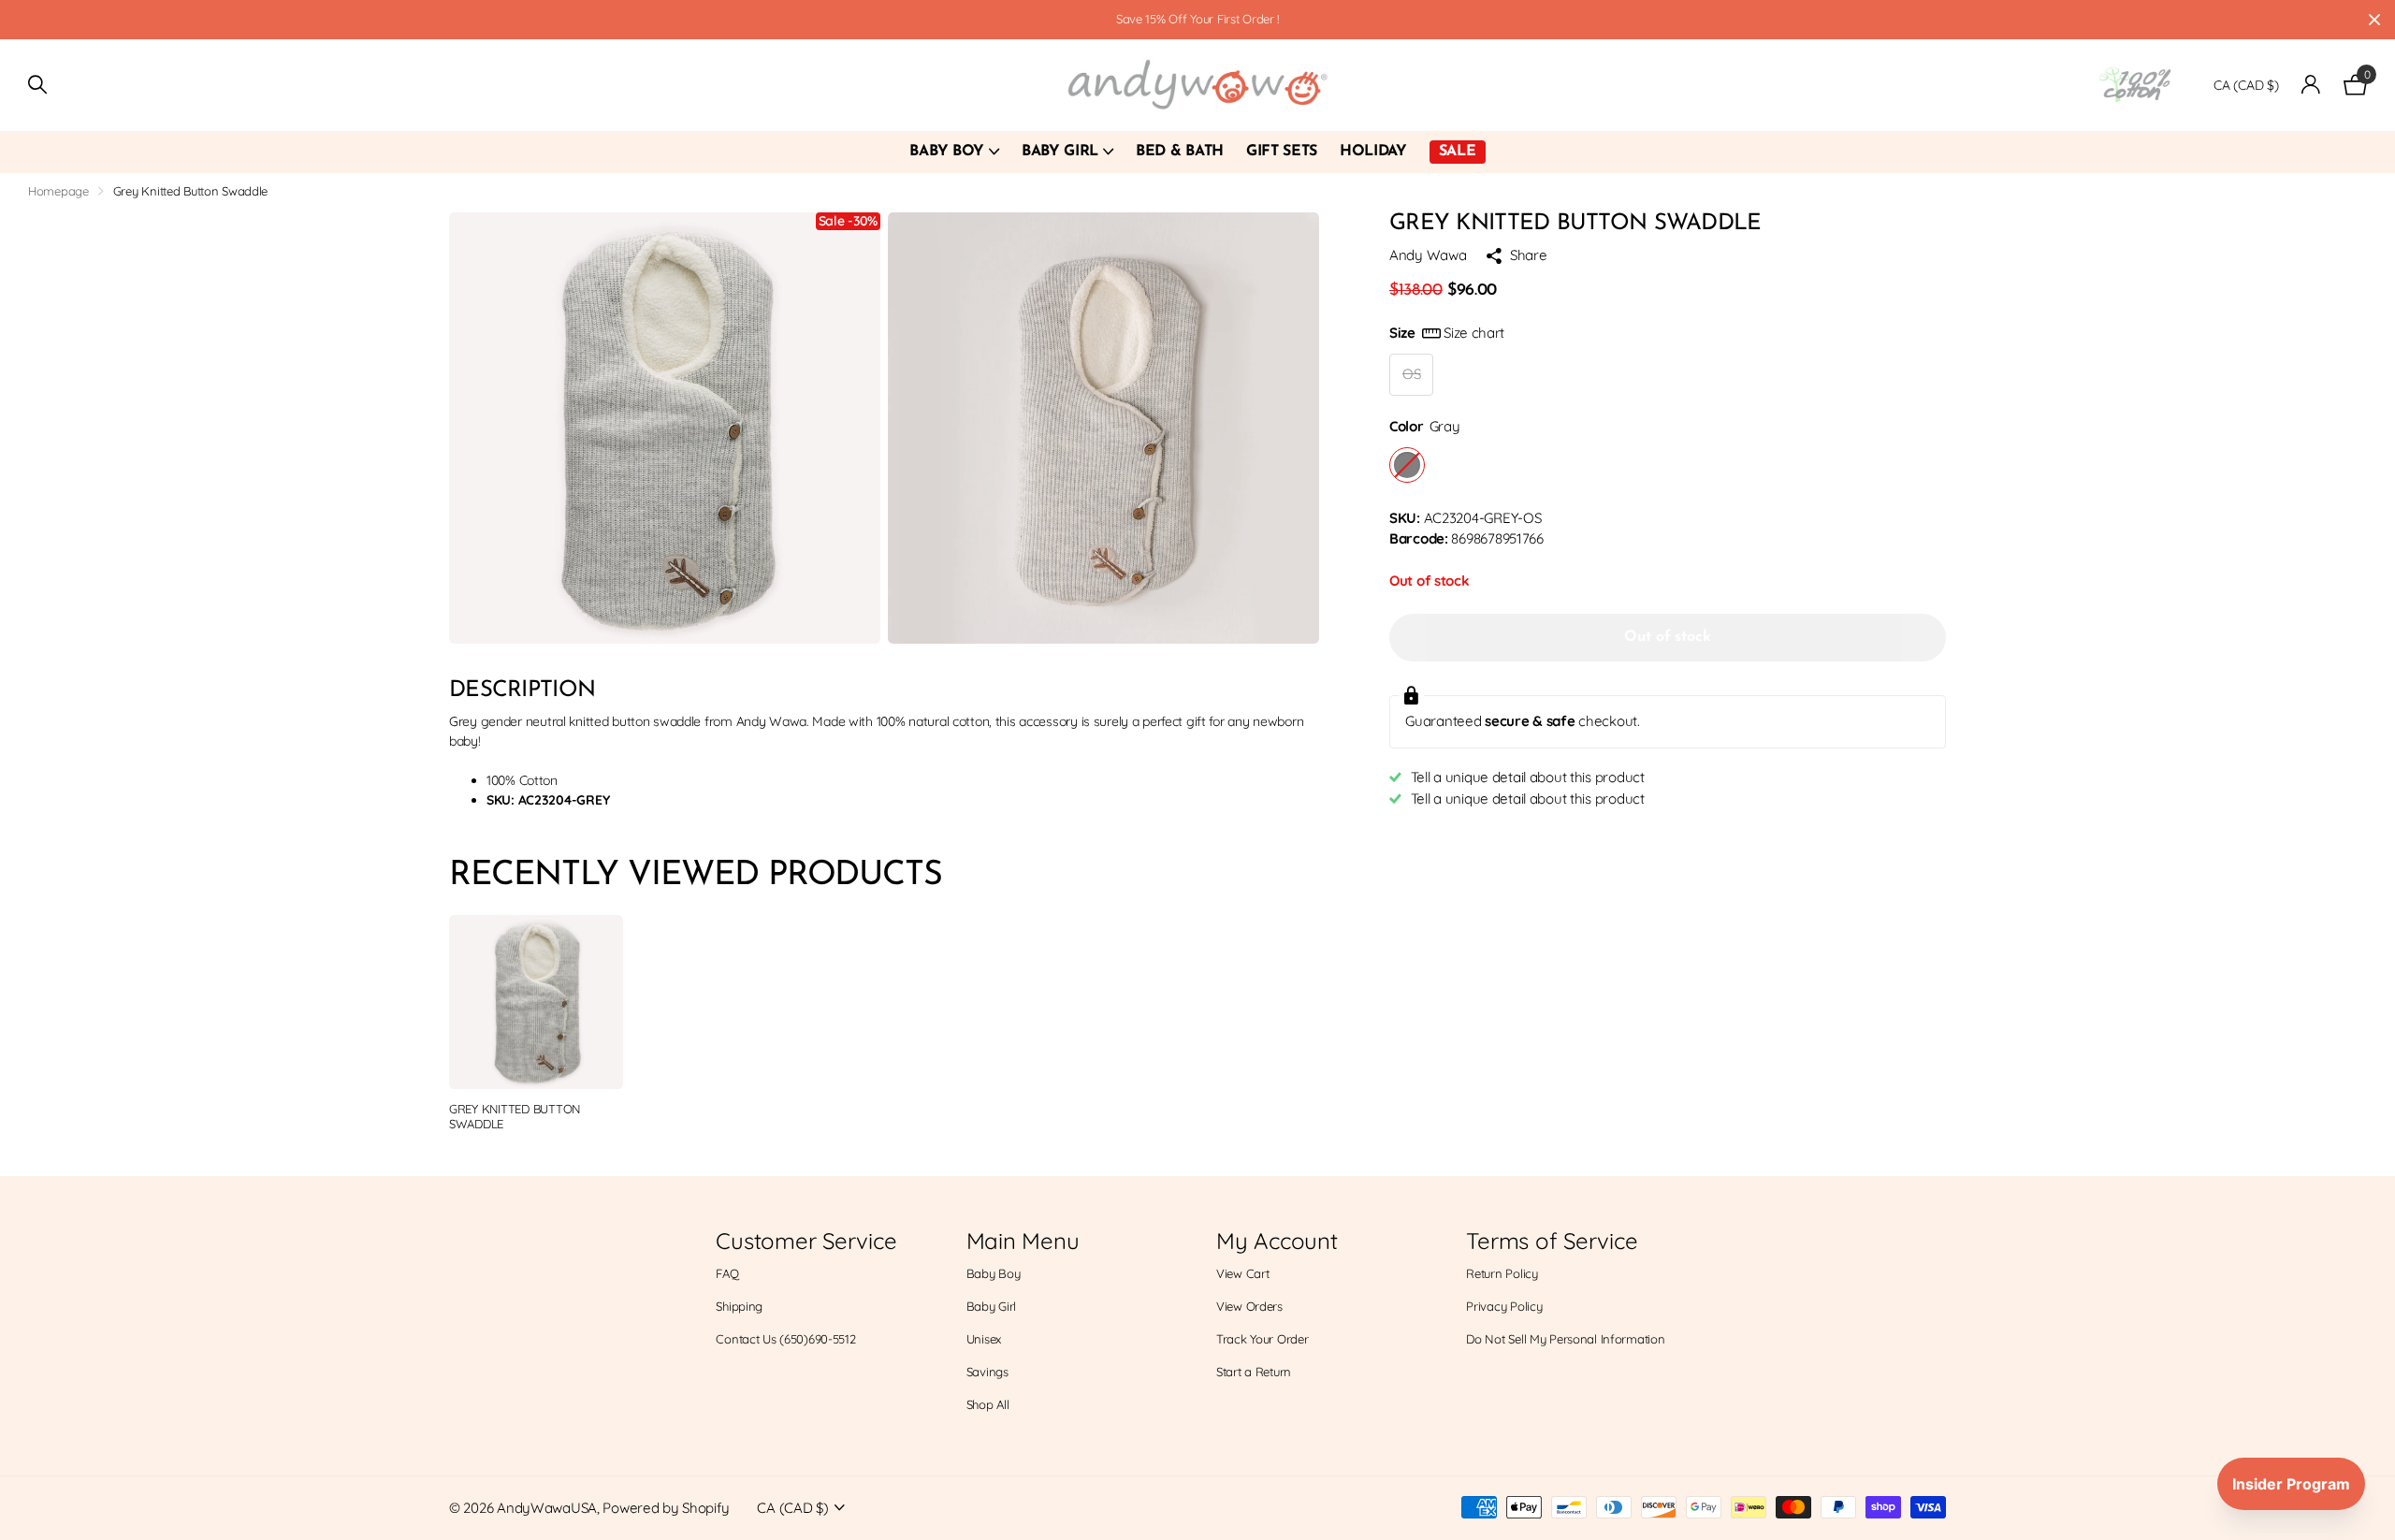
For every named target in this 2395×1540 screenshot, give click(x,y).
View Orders (1249, 1306)
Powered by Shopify (666, 1508)
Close (2374, 20)
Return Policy (1502, 1273)
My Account (1277, 1241)
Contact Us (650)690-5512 (785, 1339)
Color (1424, 426)
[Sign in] (2311, 85)
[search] (37, 85)
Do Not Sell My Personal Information (1565, 1339)
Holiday (1373, 152)
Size (1447, 333)
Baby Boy (946, 152)
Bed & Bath (1180, 152)
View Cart (1242, 1273)
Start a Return (1254, 1372)
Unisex (984, 1339)
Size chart (1474, 333)
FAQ (727, 1273)
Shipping (739, 1306)
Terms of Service (1552, 1241)
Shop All (988, 1404)
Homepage (58, 191)
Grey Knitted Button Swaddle (515, 1117)
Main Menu (1023, 1241)
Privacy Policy (1504, 1306)
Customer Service (806, 1241)
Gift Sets (1282, 152)
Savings (987, 1372)
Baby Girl (1060, 152)
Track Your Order (1263, 1339)
